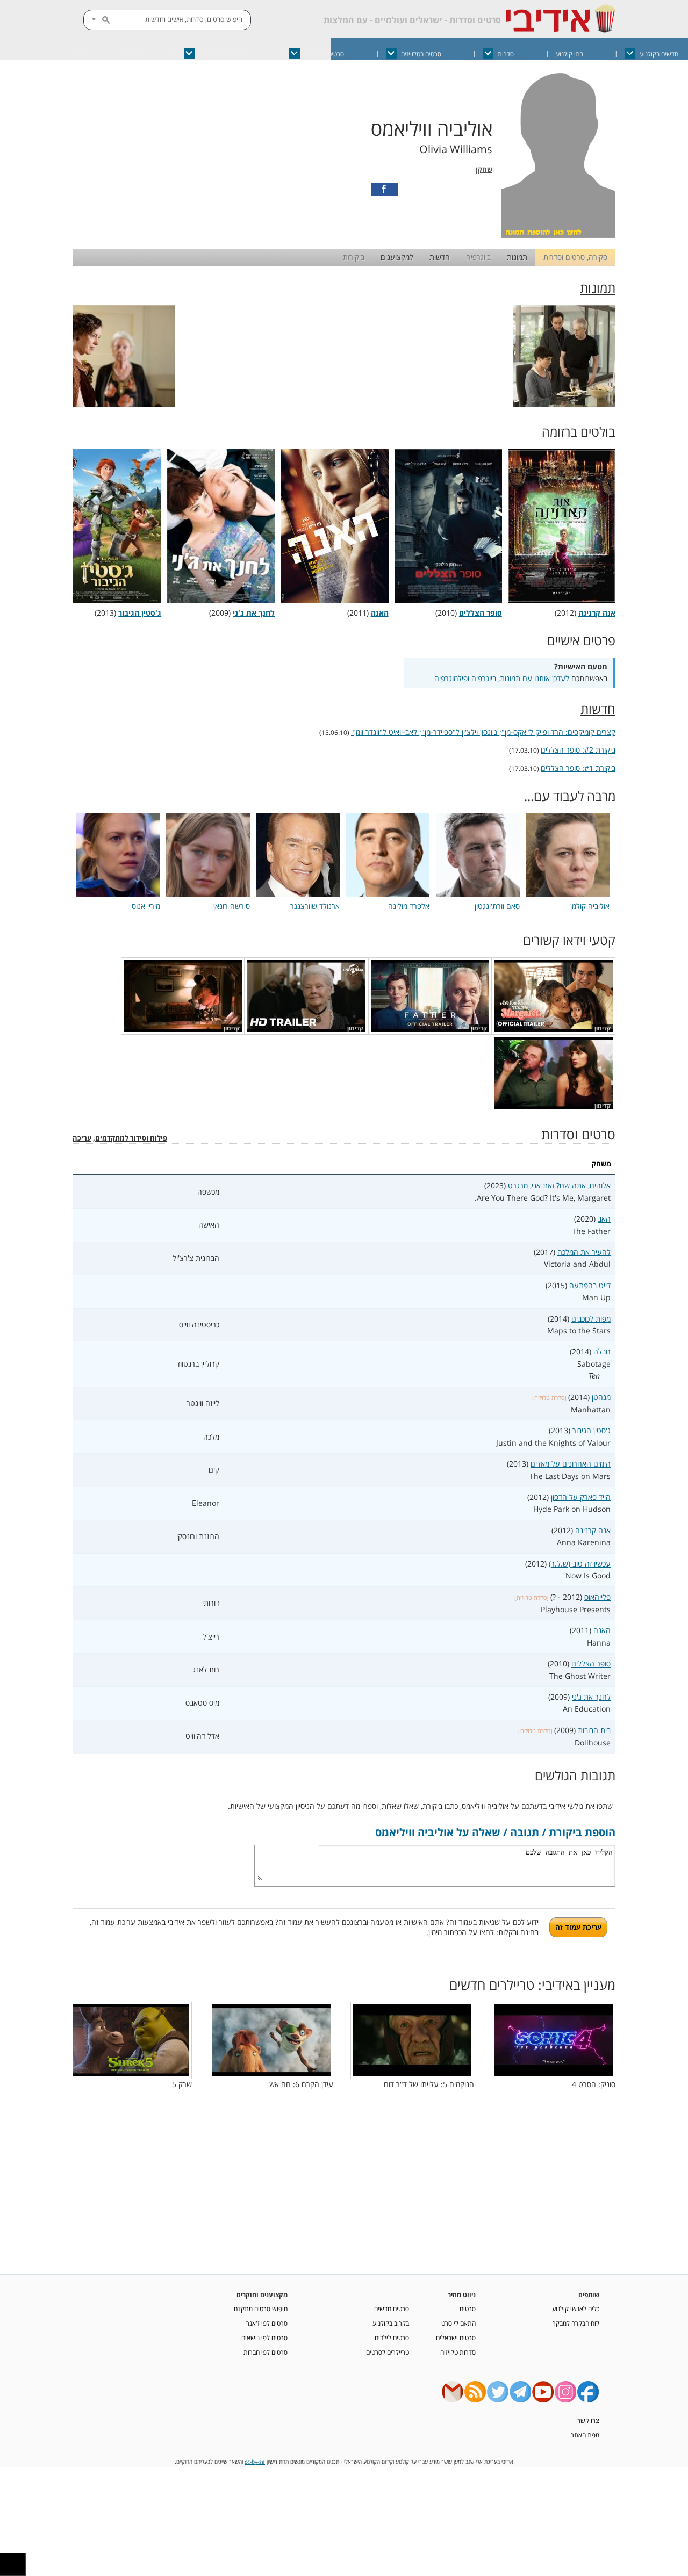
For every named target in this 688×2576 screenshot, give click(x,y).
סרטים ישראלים (324, 54)
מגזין (136, 54)
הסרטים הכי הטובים (223, 54)
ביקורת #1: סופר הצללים (578, 768)
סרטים (468, 2308)
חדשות (440, 257)
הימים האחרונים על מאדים (571, 1464)
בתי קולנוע (569, 54)
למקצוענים (397, 257)
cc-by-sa (255, 2462)
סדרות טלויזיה (458, 2352)
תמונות (517, 257)
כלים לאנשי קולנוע (576, 2308)
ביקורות (354, 257)
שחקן (484, 169)
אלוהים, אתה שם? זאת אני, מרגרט (559, 1185)
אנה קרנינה (593, 1530)
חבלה (602, 1351)
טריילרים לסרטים (388, 2352)
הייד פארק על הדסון (581, 1497)
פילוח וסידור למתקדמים (131, 1138)
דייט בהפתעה (590, 1285)
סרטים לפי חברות (266, 2352)
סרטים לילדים (392, 2337)
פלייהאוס (597, 1597)
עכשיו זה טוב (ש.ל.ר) (580, 1564)
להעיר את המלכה (584, 1252)
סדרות (506, 54)
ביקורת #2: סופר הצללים (578, 750)
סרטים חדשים (392, 2308)
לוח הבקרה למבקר (576, 2323)
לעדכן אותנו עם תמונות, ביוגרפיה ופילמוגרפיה (502, 678)
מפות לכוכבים (591, 1319)
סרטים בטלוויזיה (421, 54)
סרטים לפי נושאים (264, 2337)
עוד (81, 54)
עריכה (82, 1138)
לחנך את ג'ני (591, 1697)
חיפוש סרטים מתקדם (261, 2308)
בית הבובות (594, 1730)
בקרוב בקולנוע (391, 2323)
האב (604, 1219)
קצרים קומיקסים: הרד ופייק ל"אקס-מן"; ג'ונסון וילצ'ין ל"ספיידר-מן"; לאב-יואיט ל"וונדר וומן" (483, 732)
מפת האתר (585, 2435)
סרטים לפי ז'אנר (267, 2323)
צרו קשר (588, 2420)
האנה (602, 1630)
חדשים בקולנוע (659, 54)
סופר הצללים (591, 1664)
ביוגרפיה (478, 257)
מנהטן (601, 1397)
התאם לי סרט (458, 2323)
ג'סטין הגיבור (592, 1430)
